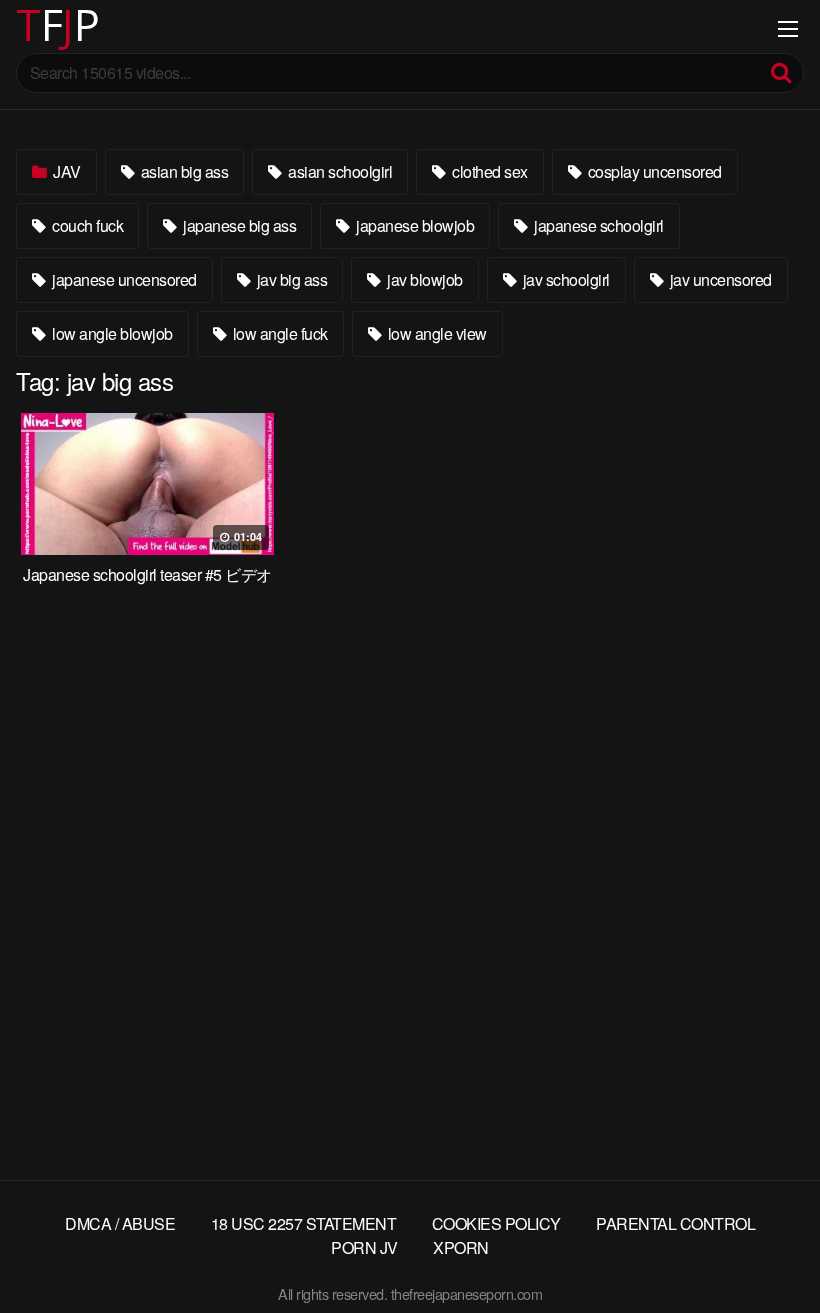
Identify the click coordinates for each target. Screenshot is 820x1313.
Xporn (461, 1247)
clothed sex (488, 171)
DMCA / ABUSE (120, 1223)
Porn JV (364, 1247)
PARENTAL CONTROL (675, 1223)
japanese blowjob (414, 225)
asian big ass (182, 171)
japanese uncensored (123, 279)
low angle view (435, 333)
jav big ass (290, 279)
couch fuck (86, 225)
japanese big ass (238, 225)
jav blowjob (423, 279)
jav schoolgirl (564, 279)
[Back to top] (765, 1249)
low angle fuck (278, 333)
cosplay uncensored (653, 171)
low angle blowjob (111, 333)
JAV (65, 171)
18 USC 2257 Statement (304, 1223)
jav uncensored (719, 279)
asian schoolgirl (339, 171)
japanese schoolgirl (597, 225)
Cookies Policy (496, 1223)
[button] (32, 30)
